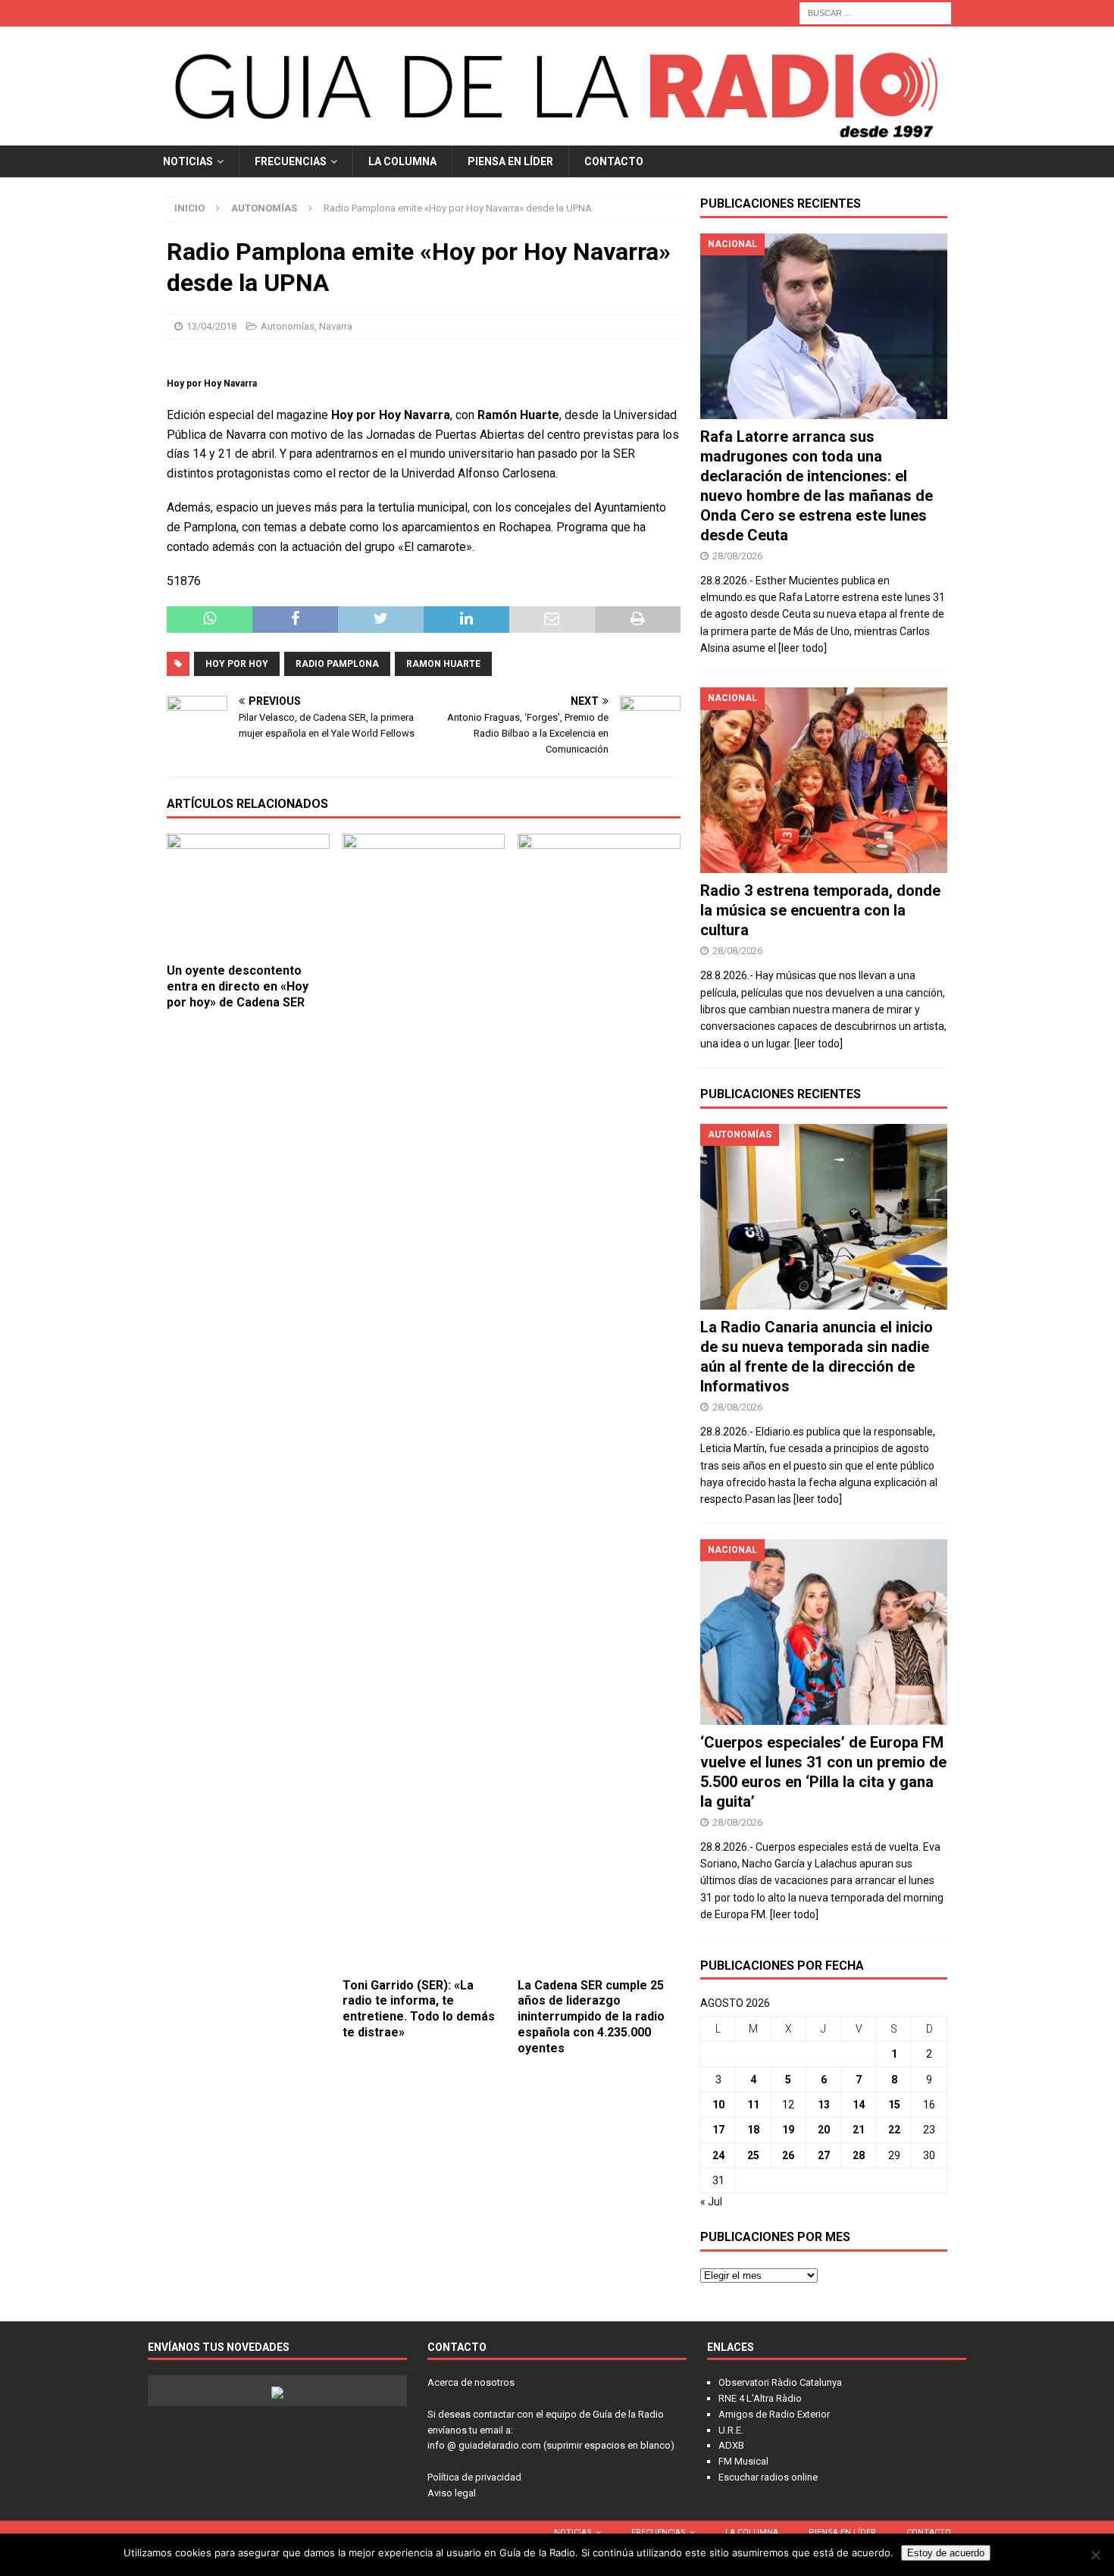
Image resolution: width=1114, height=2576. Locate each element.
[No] (1095, 2555)
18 (753, 2130)
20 (824, 2130)
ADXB (731, 2445)
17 (718, 2130)
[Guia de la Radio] (557, 136)
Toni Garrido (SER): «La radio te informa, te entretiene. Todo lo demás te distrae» (419, 2009)
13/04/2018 (211, 326)
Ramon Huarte (443, 664)
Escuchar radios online (768, 2477)
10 (718, 2105)
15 (894, 2105)
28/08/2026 (737, 556)
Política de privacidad (474, 2477)
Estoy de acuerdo (946, 2553)
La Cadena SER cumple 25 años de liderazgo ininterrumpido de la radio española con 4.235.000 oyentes (591, 2017)
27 (824, 2155)
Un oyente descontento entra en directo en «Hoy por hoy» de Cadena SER (238, 986)
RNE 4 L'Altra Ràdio (760, 2398)
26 (788, 2155)
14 (859, 2105)
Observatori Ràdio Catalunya (780, 2382)
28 (859, 2155)
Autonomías (288, 326)
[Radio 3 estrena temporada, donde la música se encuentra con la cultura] (824, 780)
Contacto (614, 161)
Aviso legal (452, 2493)
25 (753, 2155)
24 (718, 2155)
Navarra (336, 326)
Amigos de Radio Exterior (774, 2414)
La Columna (402, 161)
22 (894, 2130)
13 (824, 2105)
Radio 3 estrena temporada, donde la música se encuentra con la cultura (820, 910)
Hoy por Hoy (237, 664)
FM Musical (743, 2461)
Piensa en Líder (510, 161)
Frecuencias (291, 161)
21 (859, 2130)
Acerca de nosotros (471, 2382)
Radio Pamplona (337, 664)
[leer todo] (803, 648)
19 (788, 2130)
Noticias (188, 161)
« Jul (711, 2202)
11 (753, 2105)
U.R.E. (731, 2430)
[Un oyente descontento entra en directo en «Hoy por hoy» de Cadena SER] (248, 895)
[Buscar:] (875, 12)
